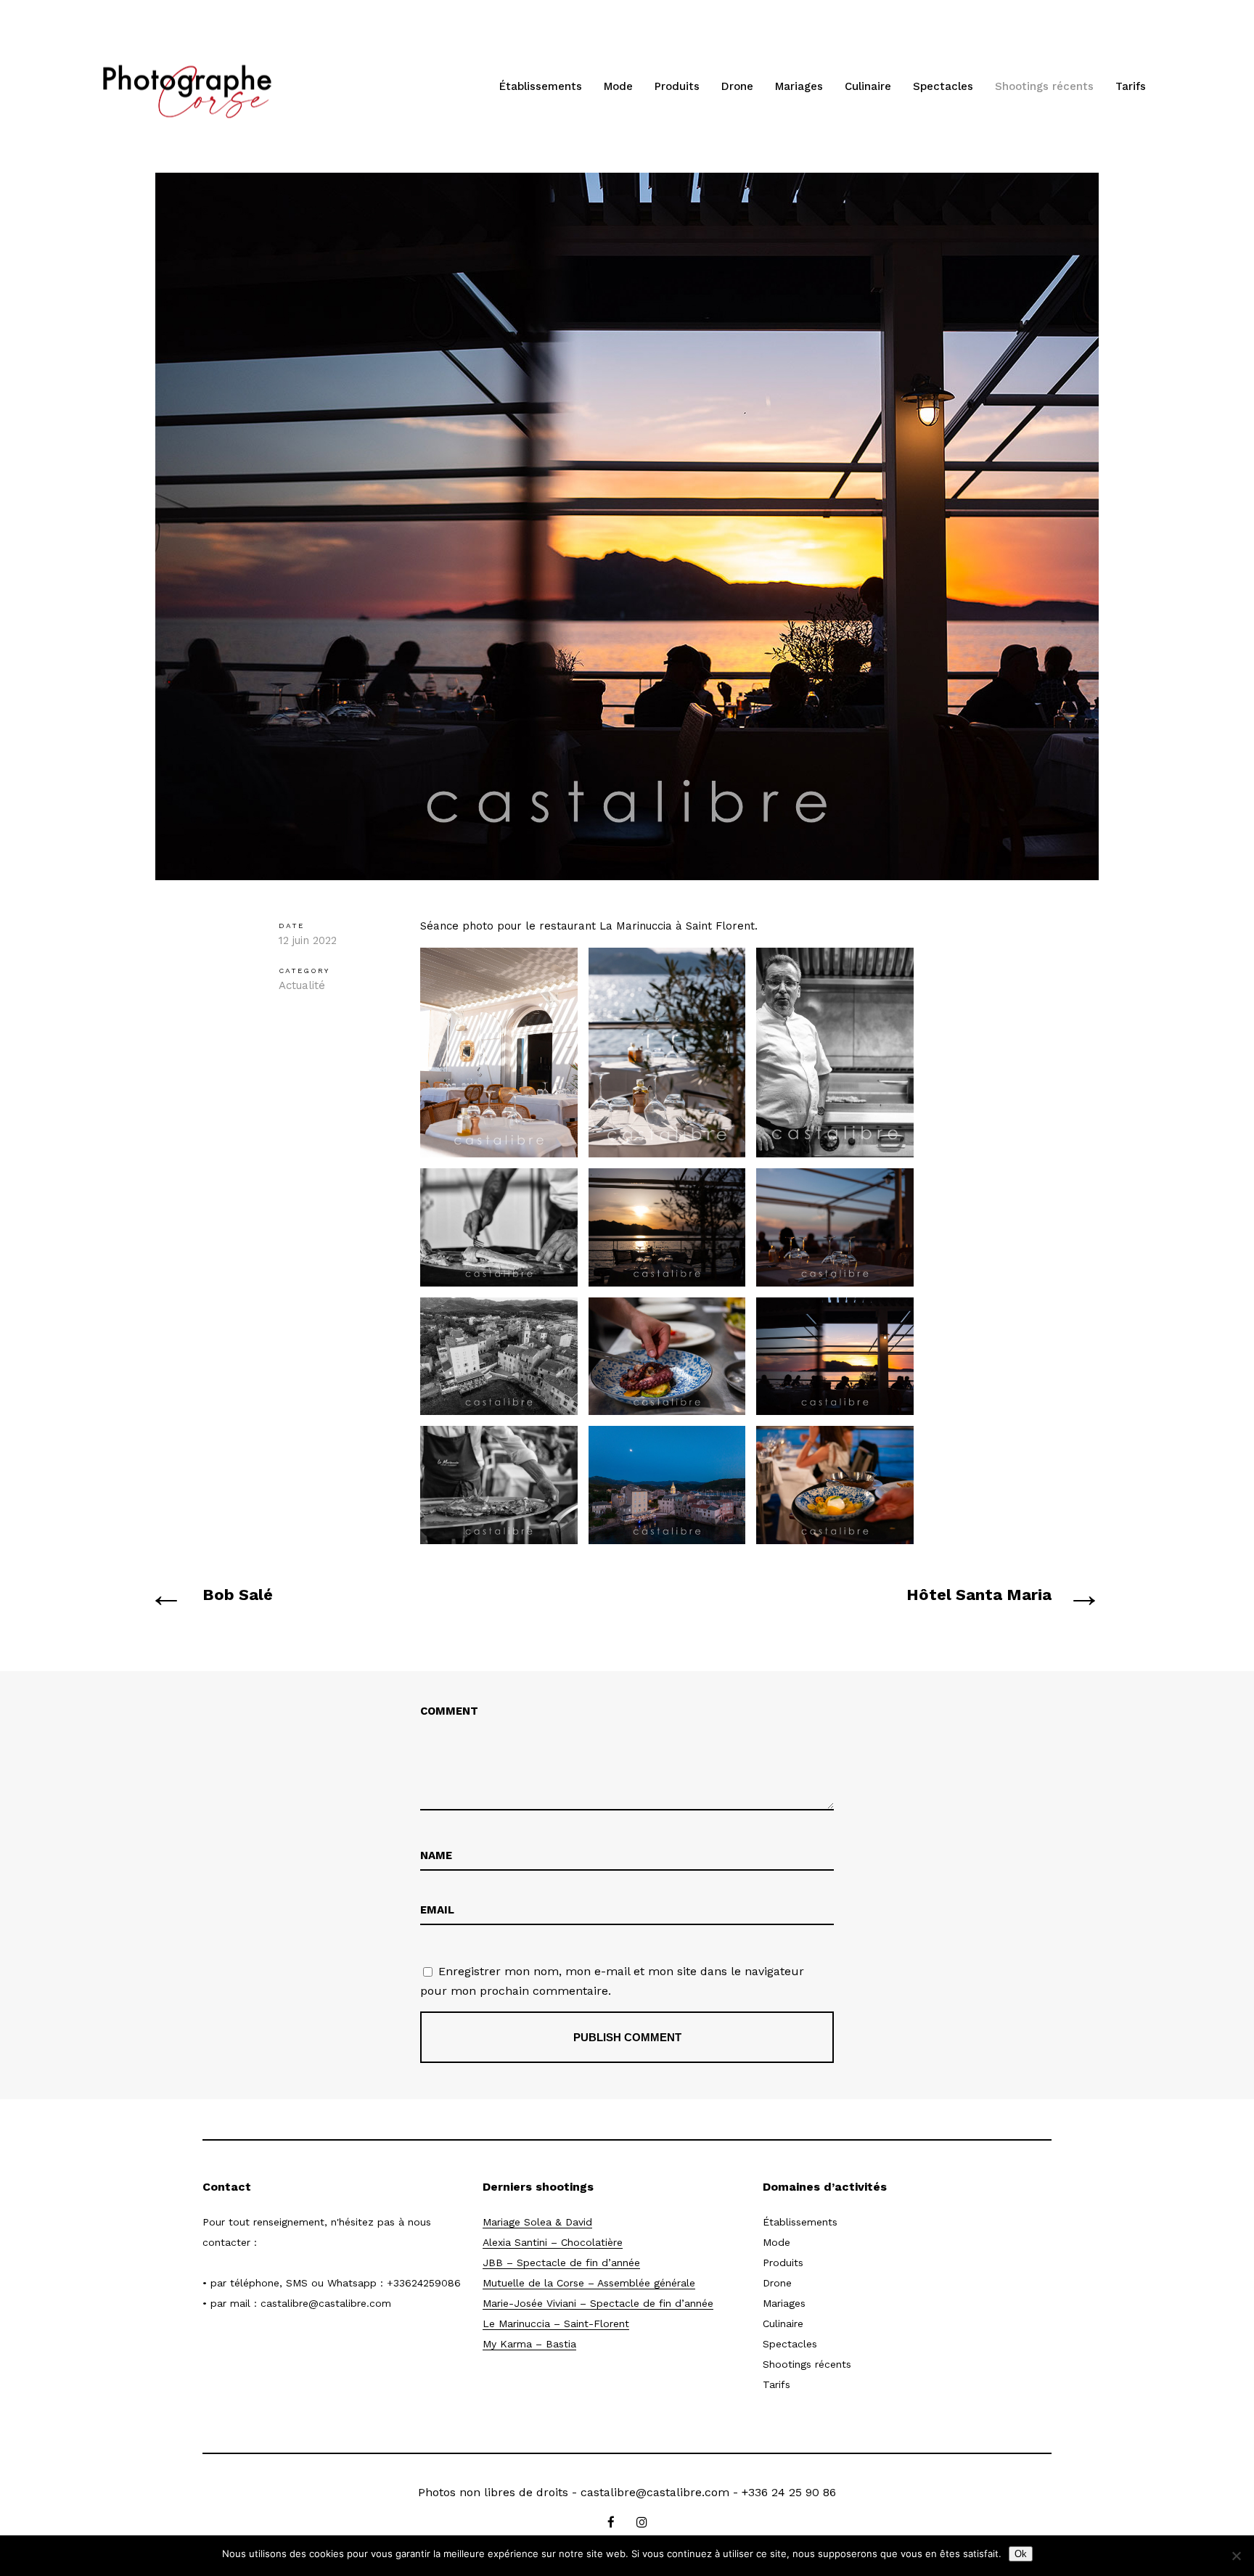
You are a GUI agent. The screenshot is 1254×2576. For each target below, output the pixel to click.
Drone (737, 86)
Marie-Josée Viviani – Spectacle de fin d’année (598, 2303)
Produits (677, 86)
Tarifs (1131, 86)
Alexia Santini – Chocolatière (553, 2242)
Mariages (799, 86)
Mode (618, 86)
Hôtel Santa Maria (979, 1595)
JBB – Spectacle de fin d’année (561, 2263)
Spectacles (943, 86)
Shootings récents (1044, 86)
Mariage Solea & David (537, 2222)
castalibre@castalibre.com (326, 2303)
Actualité (302, 985)
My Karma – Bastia (529, 2344)
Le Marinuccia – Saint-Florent (556, 2323)
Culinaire (868, 86)
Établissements (541, 86)
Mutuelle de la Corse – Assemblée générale (589, 2283)
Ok (1021, 2554)
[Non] (1236, 2556)
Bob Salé (238, 1595)
